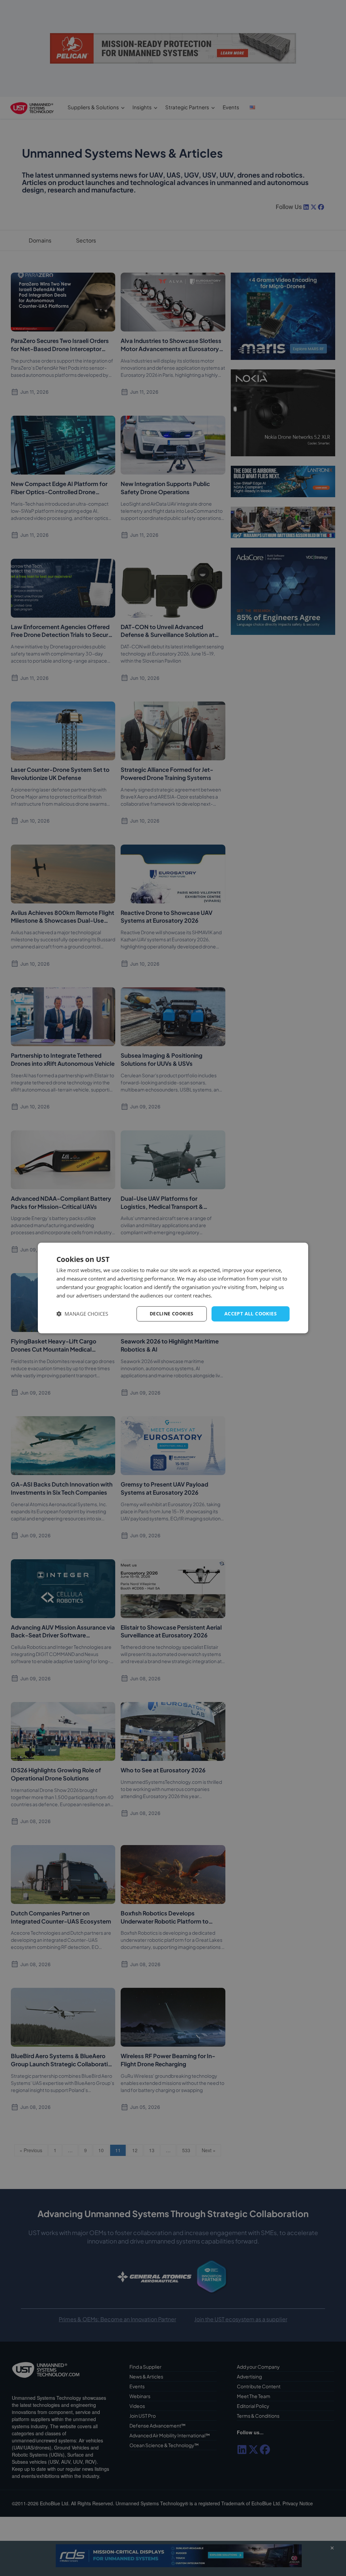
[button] (82, 1314)
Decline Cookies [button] (172, 1314)
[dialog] (173, 1288)
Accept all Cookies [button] (251, 1314)
